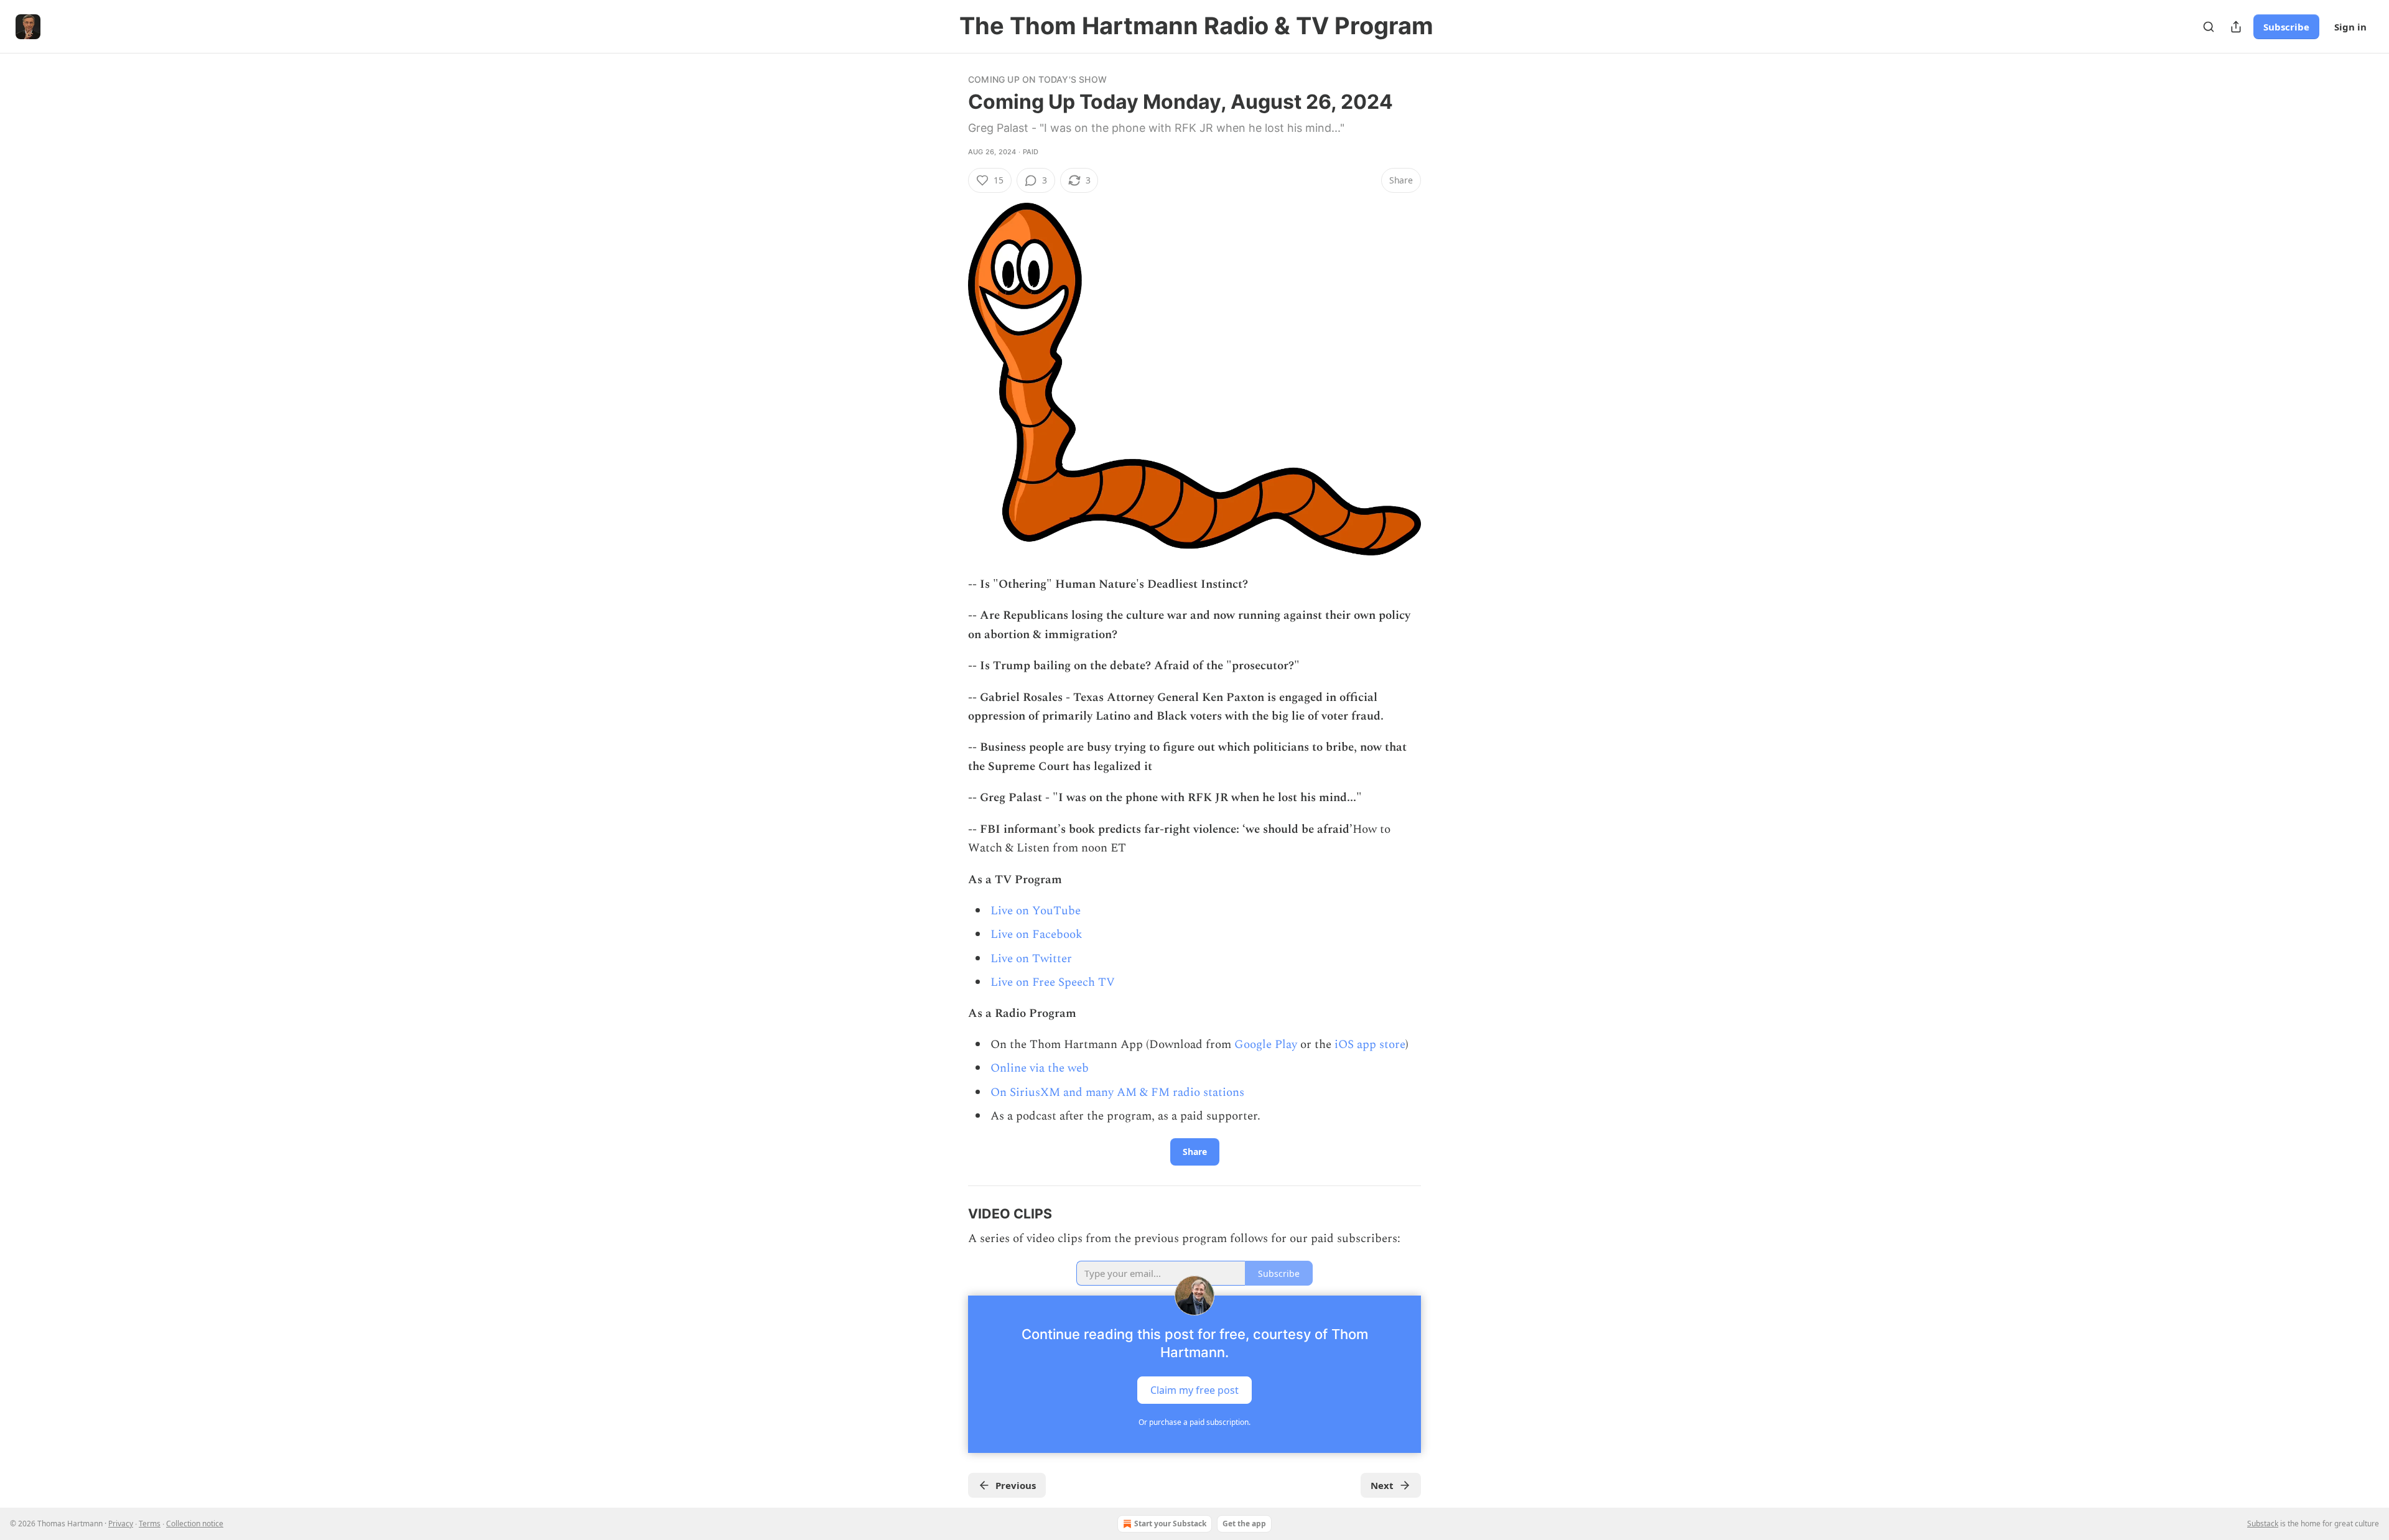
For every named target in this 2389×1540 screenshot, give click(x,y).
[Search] (2209, 27)
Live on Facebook (1036, 935)
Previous (1016, 1485)
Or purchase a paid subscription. (1194, 1422)
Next (1382, 1485)
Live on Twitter (1031, 959)
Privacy (121, 1524)
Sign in (2350, 27)
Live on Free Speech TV (1053, 982)
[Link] (951, 1213)
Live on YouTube (1036, 911)
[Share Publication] (2236, 27)
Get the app (1244, 1524)
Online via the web (1040, 1068)
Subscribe (2286, 27)
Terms (150, 1524)
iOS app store (1370, 1045)
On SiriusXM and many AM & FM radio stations (1117, 1092)
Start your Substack (1170, 1524)
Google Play (1266, 1045)
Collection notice (195, 1524)
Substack (2263, 1524)
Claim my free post (1194, 1390)
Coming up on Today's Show (1037, 79)
